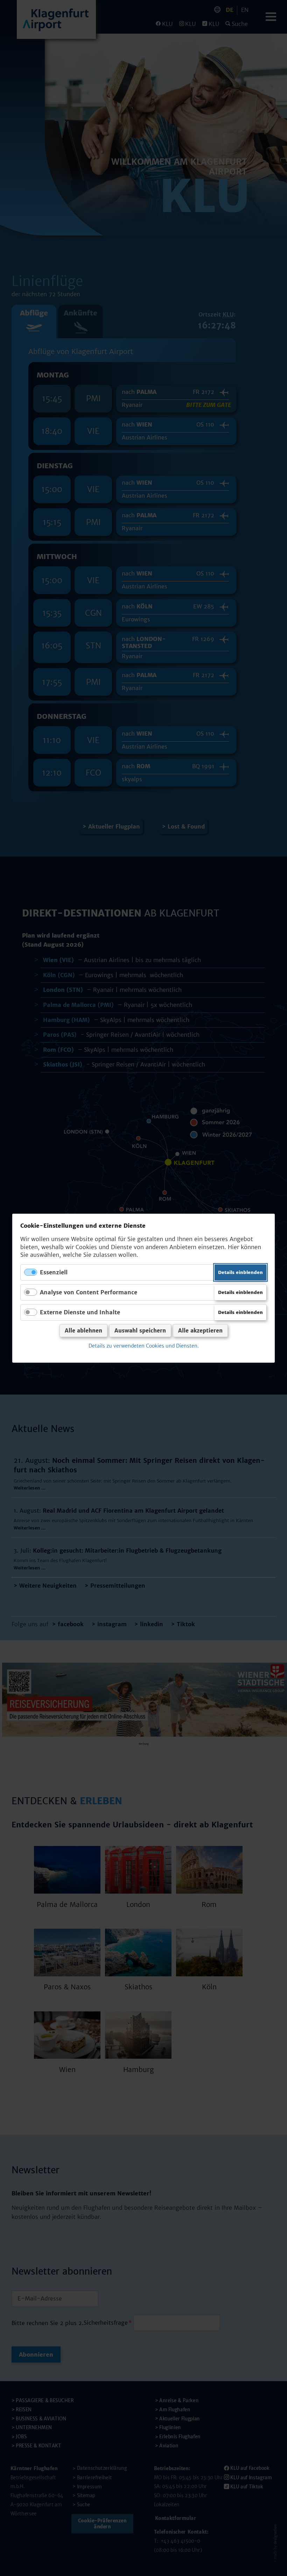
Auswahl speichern (140, 1331)
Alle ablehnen (83, 1331)
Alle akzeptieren (200, 1331)
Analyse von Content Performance (89, 1292)
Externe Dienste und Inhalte (80, 1312)
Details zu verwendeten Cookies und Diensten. (144, 1346)
